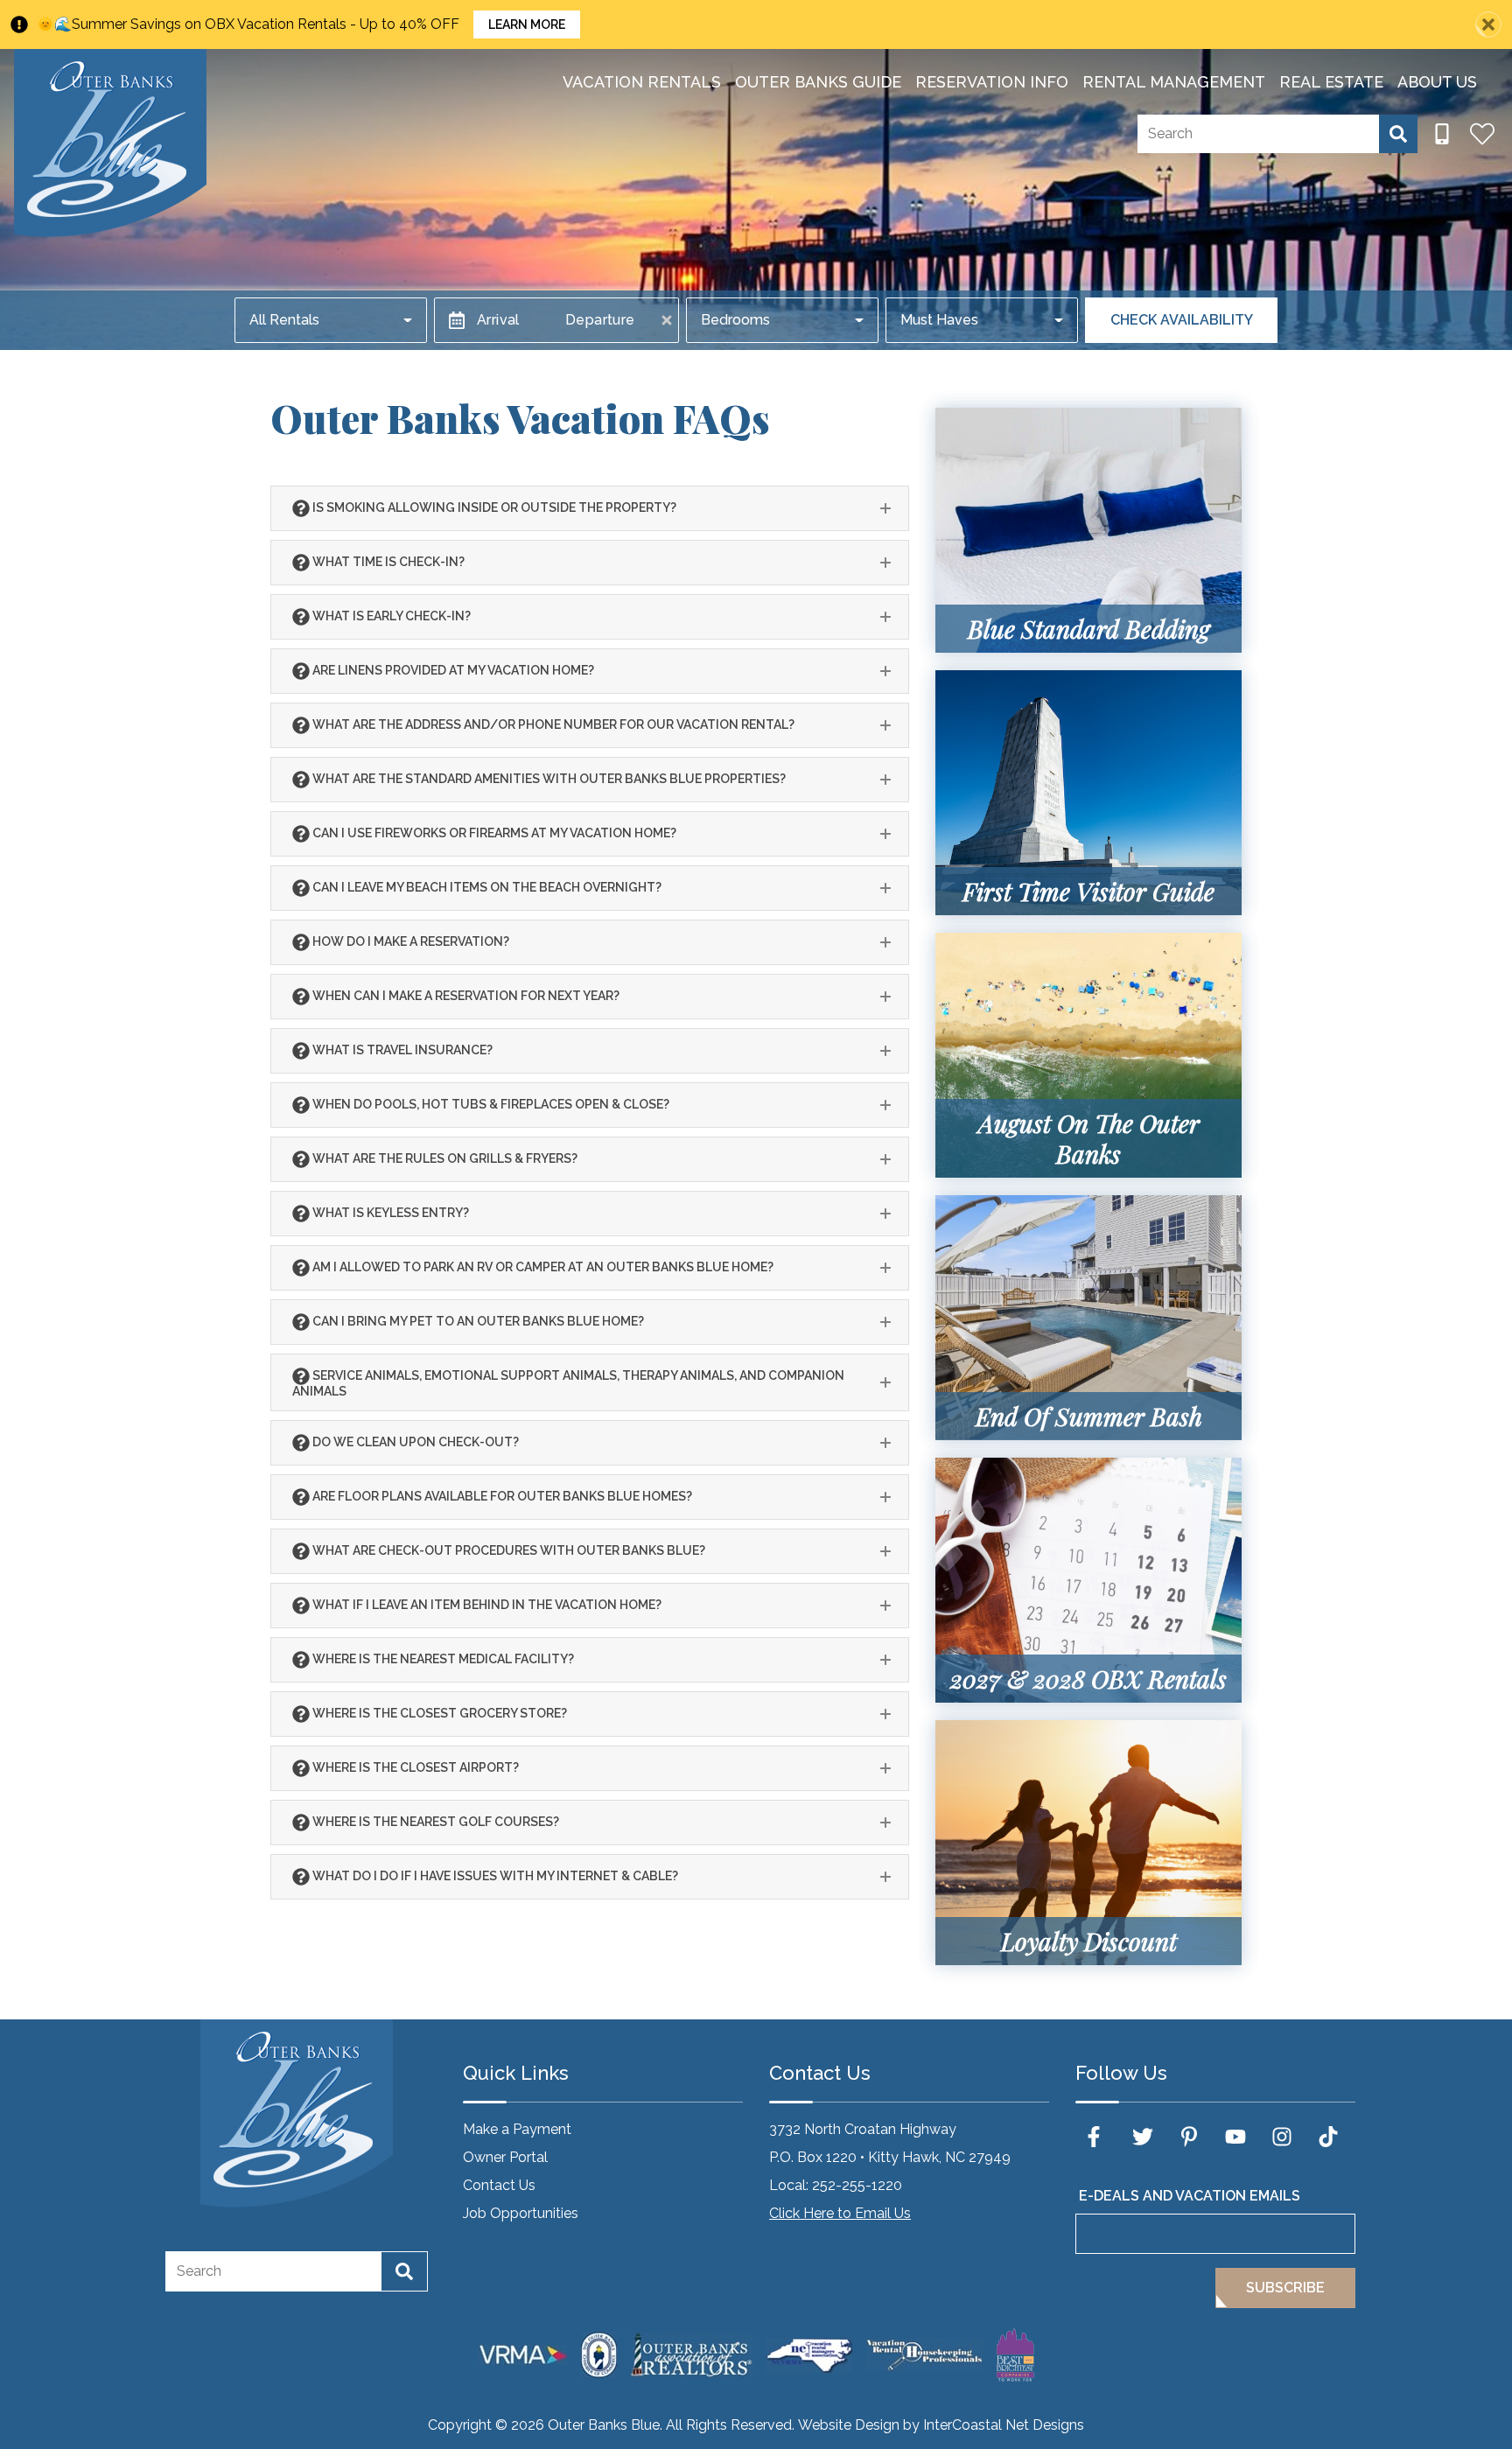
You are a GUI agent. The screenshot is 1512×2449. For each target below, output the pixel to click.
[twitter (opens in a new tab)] (1143, 2137)
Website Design (849, 2425)
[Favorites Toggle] (1482, 134)
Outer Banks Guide (818, 82)
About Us (1437, 82)
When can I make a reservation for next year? (465, 995)
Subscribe (1285, 2288)
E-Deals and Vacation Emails (1190, 2196)
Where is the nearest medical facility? (442, 1658)
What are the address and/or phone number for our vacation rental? (552, 724)
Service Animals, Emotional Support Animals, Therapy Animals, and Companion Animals (568, 1382)
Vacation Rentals (642, 82)
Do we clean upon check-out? (414, 1441)
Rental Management (1174, 82)
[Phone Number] (1442, 134)
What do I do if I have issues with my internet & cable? (494, 1875)
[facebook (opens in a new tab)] (1096, 2137)
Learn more (527, 24)
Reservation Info (992, 82)
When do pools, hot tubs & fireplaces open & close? (490, 1103)
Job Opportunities (521, 2213)
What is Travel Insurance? (401, 1049)
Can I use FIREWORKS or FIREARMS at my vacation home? (493, 832)
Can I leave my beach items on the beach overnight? (486, 886)
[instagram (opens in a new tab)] (1282, 2137)
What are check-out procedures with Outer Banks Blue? (507, 1550)
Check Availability (1182, 320)
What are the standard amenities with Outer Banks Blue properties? (548, 778)
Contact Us (499, 2185)
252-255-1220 (857, 2185)
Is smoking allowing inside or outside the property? (493, 507)
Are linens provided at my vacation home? (452, 669)
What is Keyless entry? (389, 1212)
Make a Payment (517, 2129)
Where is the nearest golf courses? (434, 1821)
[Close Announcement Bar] (1488, 24)
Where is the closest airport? (414, 1767)
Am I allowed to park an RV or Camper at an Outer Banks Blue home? (542, 1266)
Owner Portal (505, 2157)
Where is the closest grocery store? (438, 1712)
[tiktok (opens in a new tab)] (1328, 2137)
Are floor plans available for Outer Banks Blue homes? (501, 1495)
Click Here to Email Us (840, 2213)
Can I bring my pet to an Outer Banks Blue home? (477, 1320)
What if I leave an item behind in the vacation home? (486, 1604)
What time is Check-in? (387, 561)
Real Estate (1331, 82)
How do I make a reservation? (409, 941)
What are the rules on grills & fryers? (444, 1158)
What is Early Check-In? (390, 615)
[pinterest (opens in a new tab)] (1189, 2137)
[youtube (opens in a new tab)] (1235, 2137)
